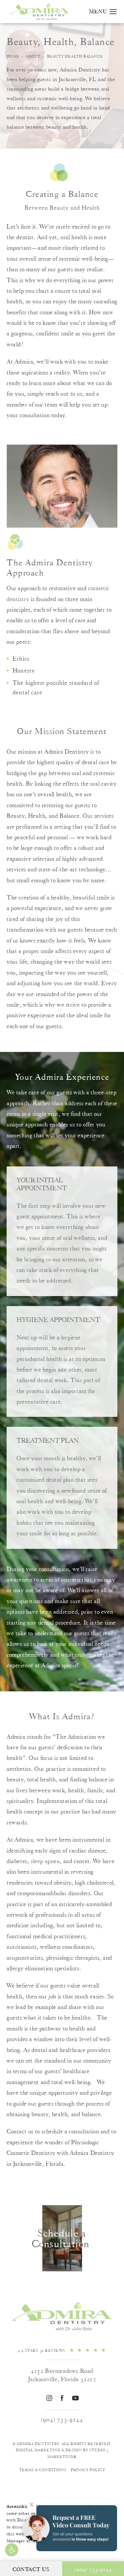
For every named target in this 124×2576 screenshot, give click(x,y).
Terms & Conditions (43, 2470)
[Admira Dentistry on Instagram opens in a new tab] (49, 2398)
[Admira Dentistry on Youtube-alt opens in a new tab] (75, 2398)
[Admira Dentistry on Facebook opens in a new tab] (62, 2398)
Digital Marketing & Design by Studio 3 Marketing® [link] (62, 2453)
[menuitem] (49, 2398)
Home (13, 56)
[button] (12, 2550)
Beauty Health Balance (75, 56)
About (33, 56)
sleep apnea (45, 1861)
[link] (62, 2350)
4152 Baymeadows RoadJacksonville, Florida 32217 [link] (62, 2375)
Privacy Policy (88, 2470)
